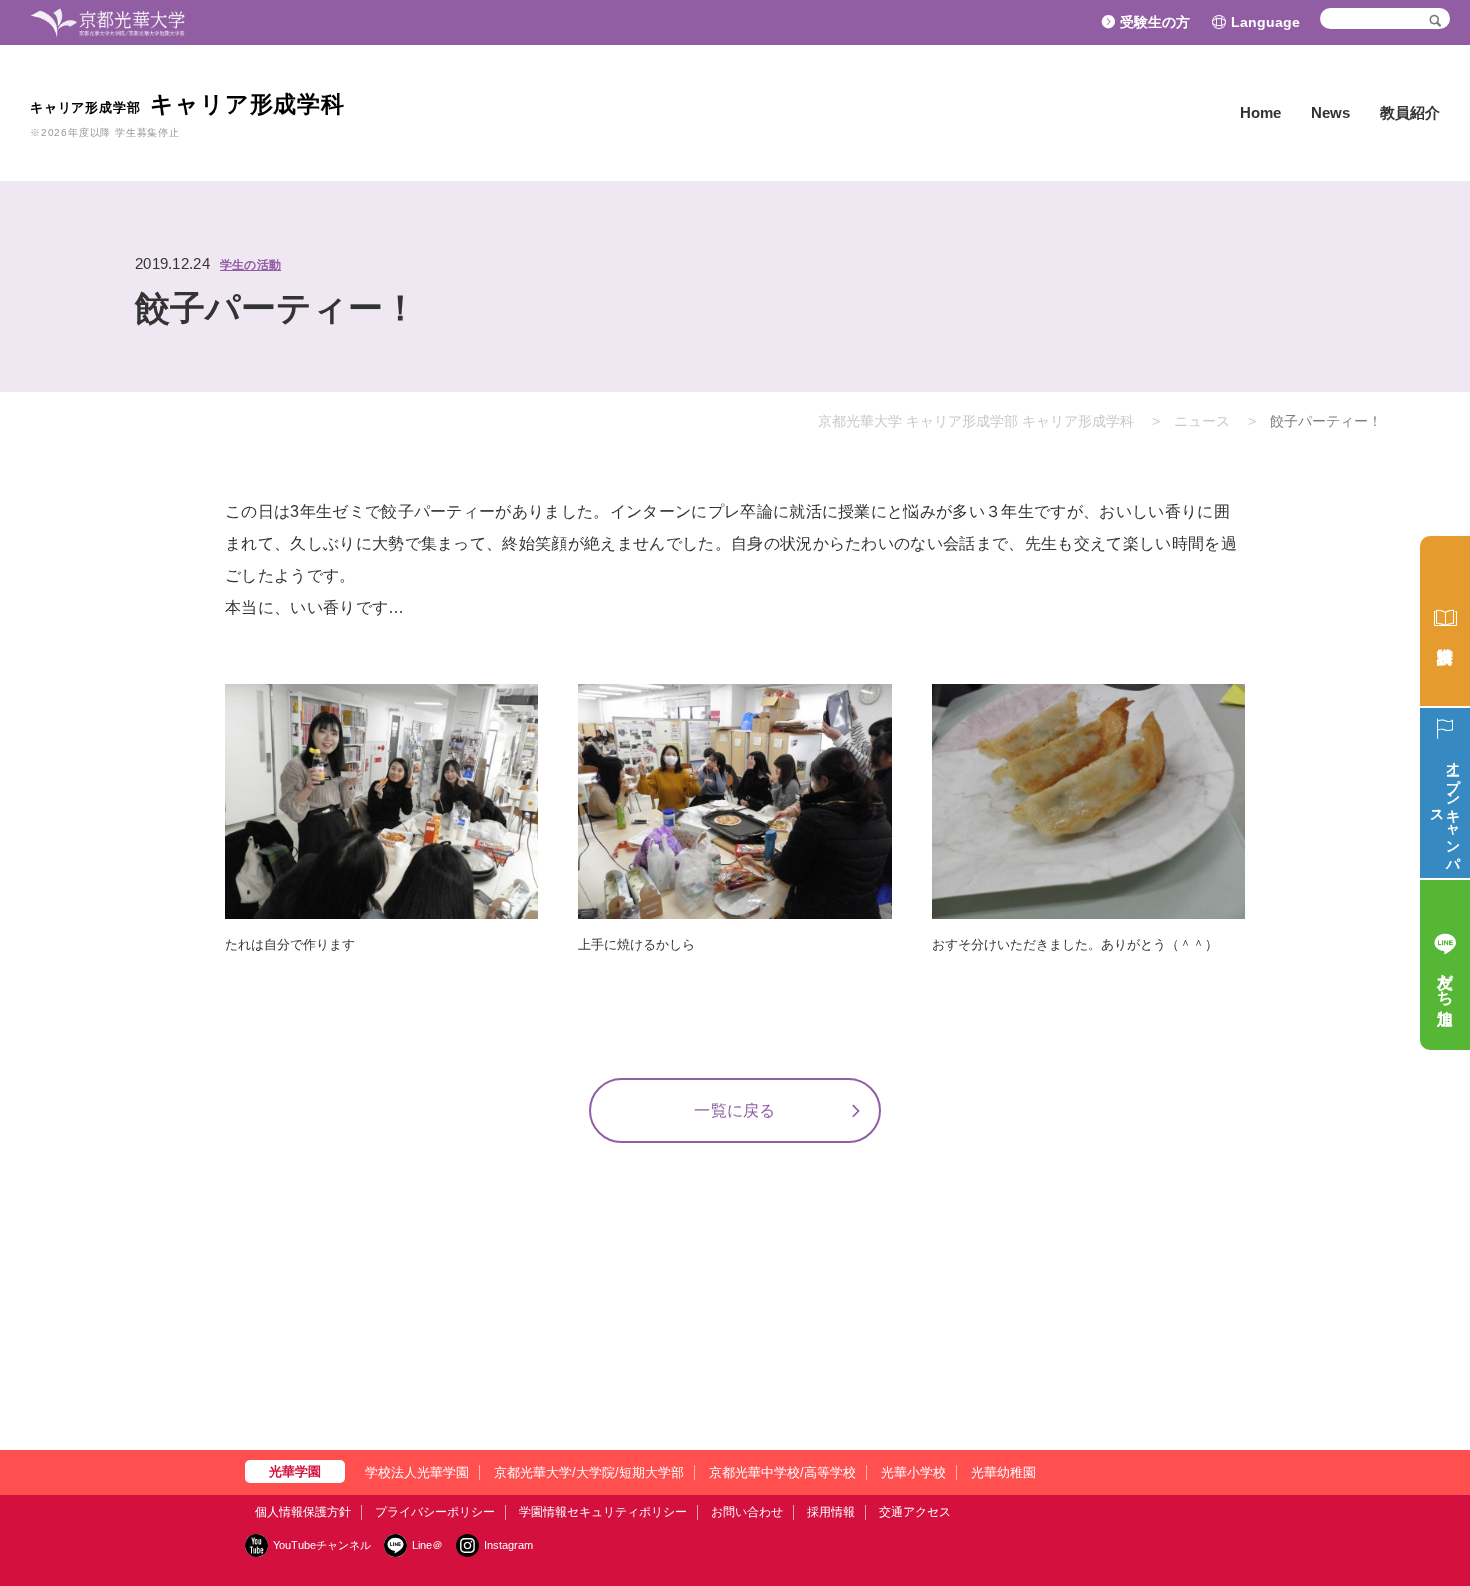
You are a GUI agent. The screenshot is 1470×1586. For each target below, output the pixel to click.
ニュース (1202, 421)
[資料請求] (1445, 621)
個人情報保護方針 (303, 1512)
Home (1260, 112)
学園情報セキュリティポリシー (603, 1512)
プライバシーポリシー (435, 1512)
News (1330, 112)
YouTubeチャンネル (322, 1545)
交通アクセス (915, 1512)
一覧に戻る (735, 1110)
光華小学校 (913, 1472)
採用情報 (831, 1512)
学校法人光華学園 (417, 1472)
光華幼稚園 (1003, 1472)
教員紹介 (1410, 112)
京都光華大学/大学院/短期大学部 (589, 1472)
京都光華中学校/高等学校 (782, 1472)
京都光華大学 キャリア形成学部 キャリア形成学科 (976, 421)
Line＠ (427, 1545)
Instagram (508, 1545)
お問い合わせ (747, 1512)
